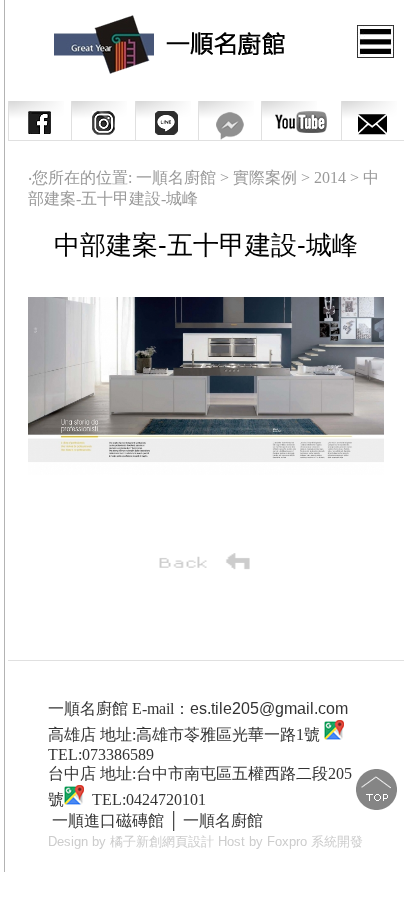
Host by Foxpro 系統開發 (290, 841)
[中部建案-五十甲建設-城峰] (206, 469)
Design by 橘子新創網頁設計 (133, 841)
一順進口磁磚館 (108, 820)
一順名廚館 (223, 820)
